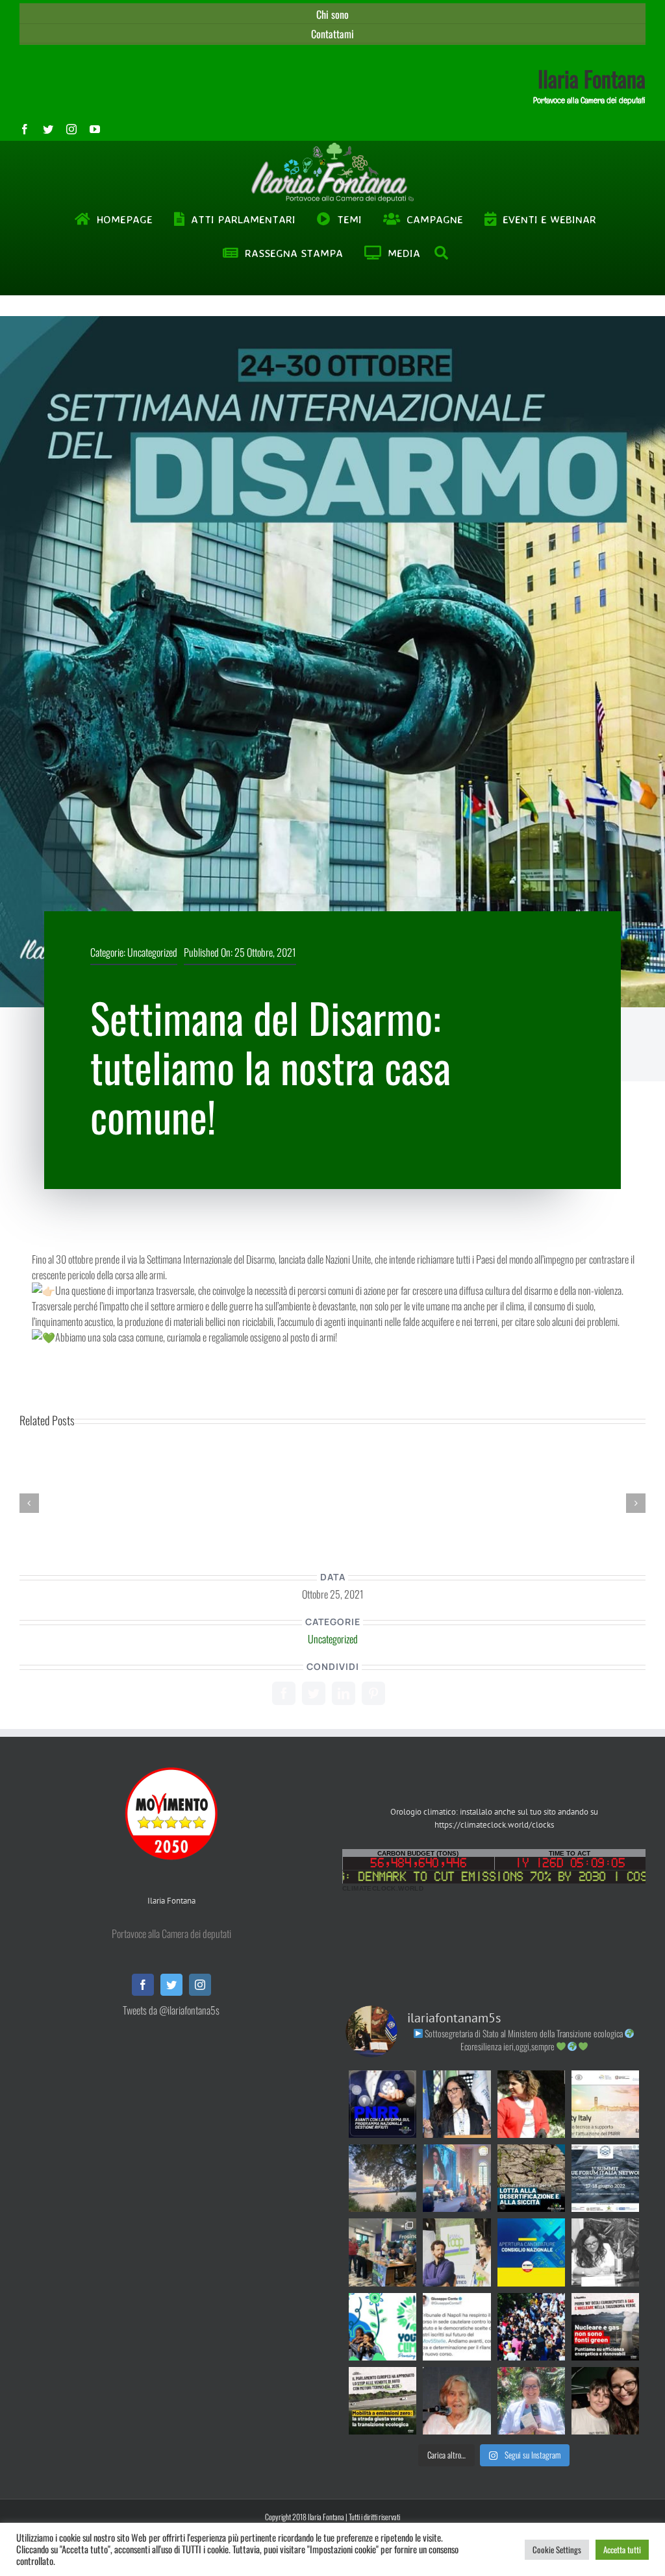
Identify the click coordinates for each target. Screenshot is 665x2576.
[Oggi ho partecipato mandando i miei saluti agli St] (605, 2252)
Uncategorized (152, 952)
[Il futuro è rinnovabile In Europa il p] (605, 2327)
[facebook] (25, 129)
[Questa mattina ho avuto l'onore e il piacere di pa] (457, 2178)
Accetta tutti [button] (622, 2549)
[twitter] (48, 129)
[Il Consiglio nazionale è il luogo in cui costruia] (531, 2252)
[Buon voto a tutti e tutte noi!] (531, 2401)
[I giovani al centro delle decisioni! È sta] (383, 2327)
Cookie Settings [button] (557, 2549)
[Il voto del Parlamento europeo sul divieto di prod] (383, 2401)
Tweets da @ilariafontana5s (171, 2010)
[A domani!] (605, 2178)
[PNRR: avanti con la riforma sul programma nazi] (383, 2104)
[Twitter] (314, 1693)
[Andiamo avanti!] (457, 2327)
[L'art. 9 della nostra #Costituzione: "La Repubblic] (383, 2178)
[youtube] (95, 129)
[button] (29, 1503)
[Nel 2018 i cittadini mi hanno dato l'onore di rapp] (531, 2104)
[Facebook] (284, 1693)
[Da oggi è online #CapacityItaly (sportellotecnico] (605, 2104)
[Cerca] (442, 253)
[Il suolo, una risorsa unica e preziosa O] (457, 2104)
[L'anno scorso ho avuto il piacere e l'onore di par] (457, 2252)
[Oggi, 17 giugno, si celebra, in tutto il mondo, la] (531, 2178)
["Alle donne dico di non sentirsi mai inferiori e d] (457, 2401)
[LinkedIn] (344, 1693)
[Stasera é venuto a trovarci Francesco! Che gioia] (605, 2401)
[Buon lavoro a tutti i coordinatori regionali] (531, 2327)
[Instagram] (200, 1985)
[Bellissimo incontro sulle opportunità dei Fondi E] (383, 2252)
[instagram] (71, 129)
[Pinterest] (373, 1693)
